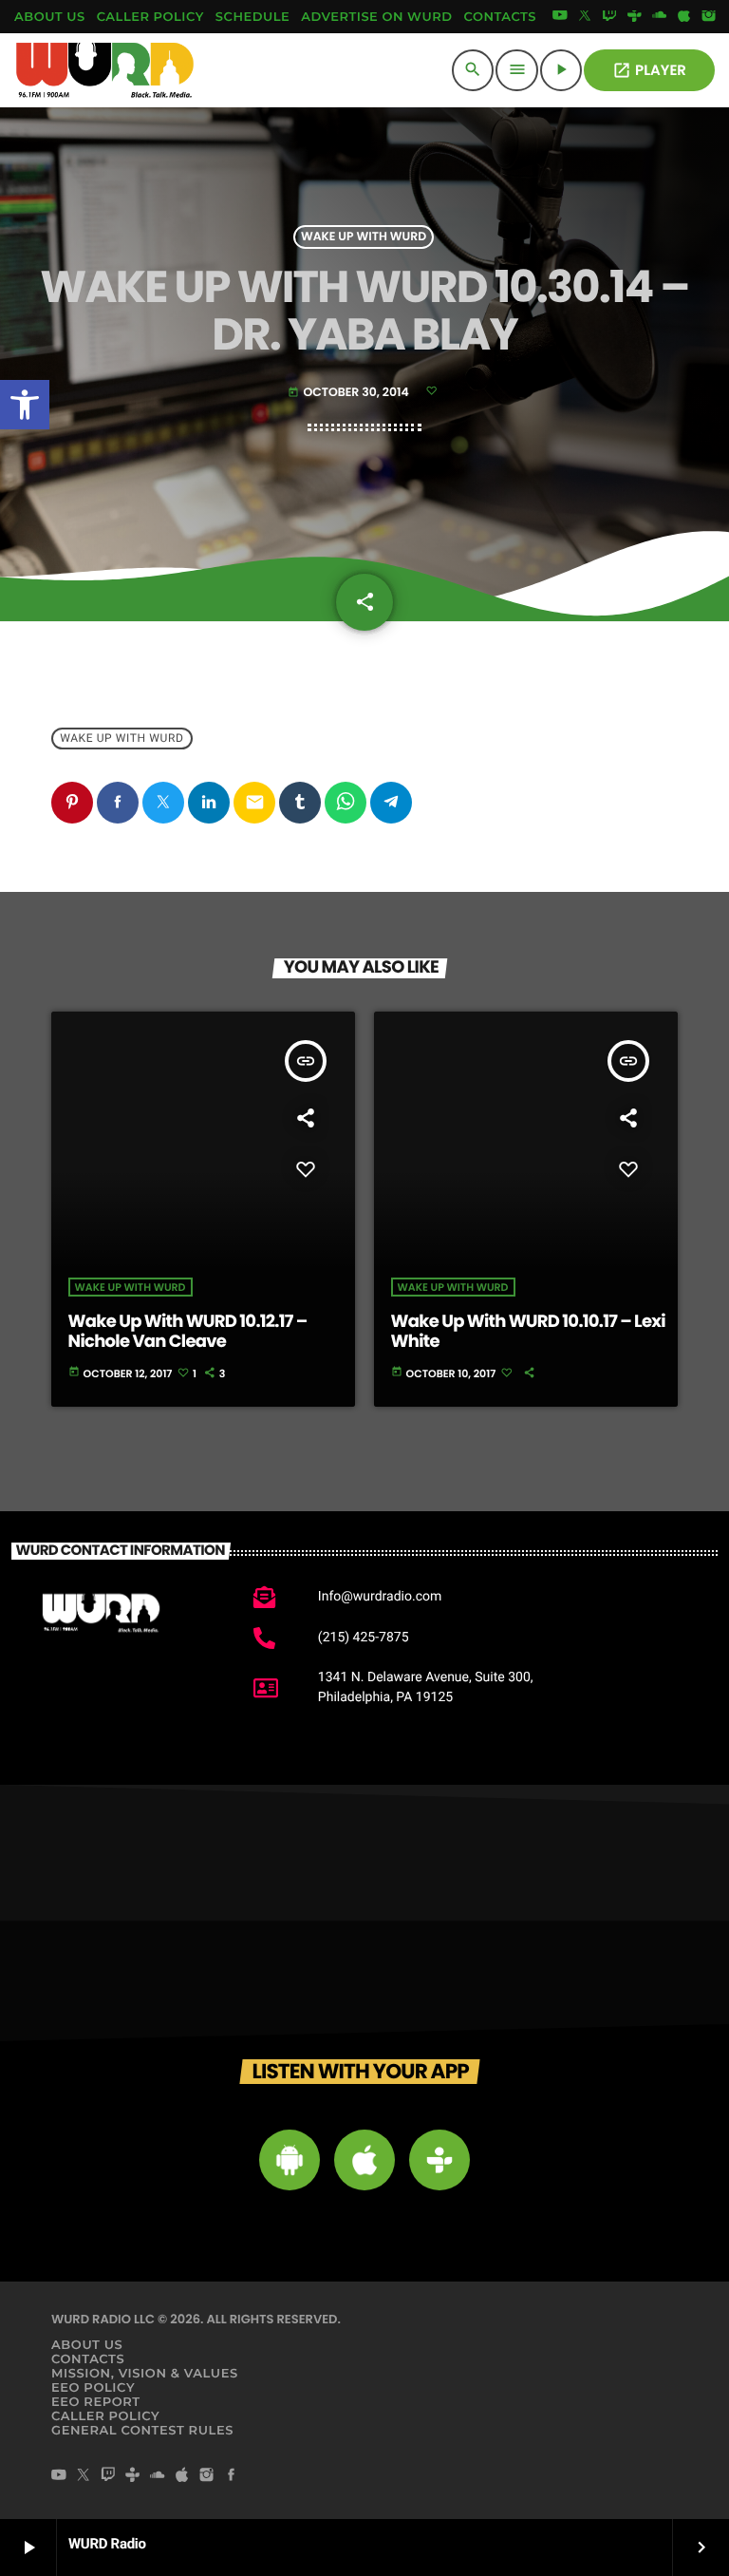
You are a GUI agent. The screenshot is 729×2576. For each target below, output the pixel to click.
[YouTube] (560, 17)
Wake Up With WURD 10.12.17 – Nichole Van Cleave (188, 1332)
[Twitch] (609, 17)
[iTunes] (684, 17)
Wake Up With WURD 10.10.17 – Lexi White (528, 1332)
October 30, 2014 (349, 393)
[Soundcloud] (660, 17)
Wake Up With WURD (364, 237)
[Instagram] (709, 17)
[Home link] (105, 70)
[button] (25, 405)
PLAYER (649, 71)
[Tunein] (634, 17)
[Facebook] (232, 2476)
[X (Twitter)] (585, 17)
